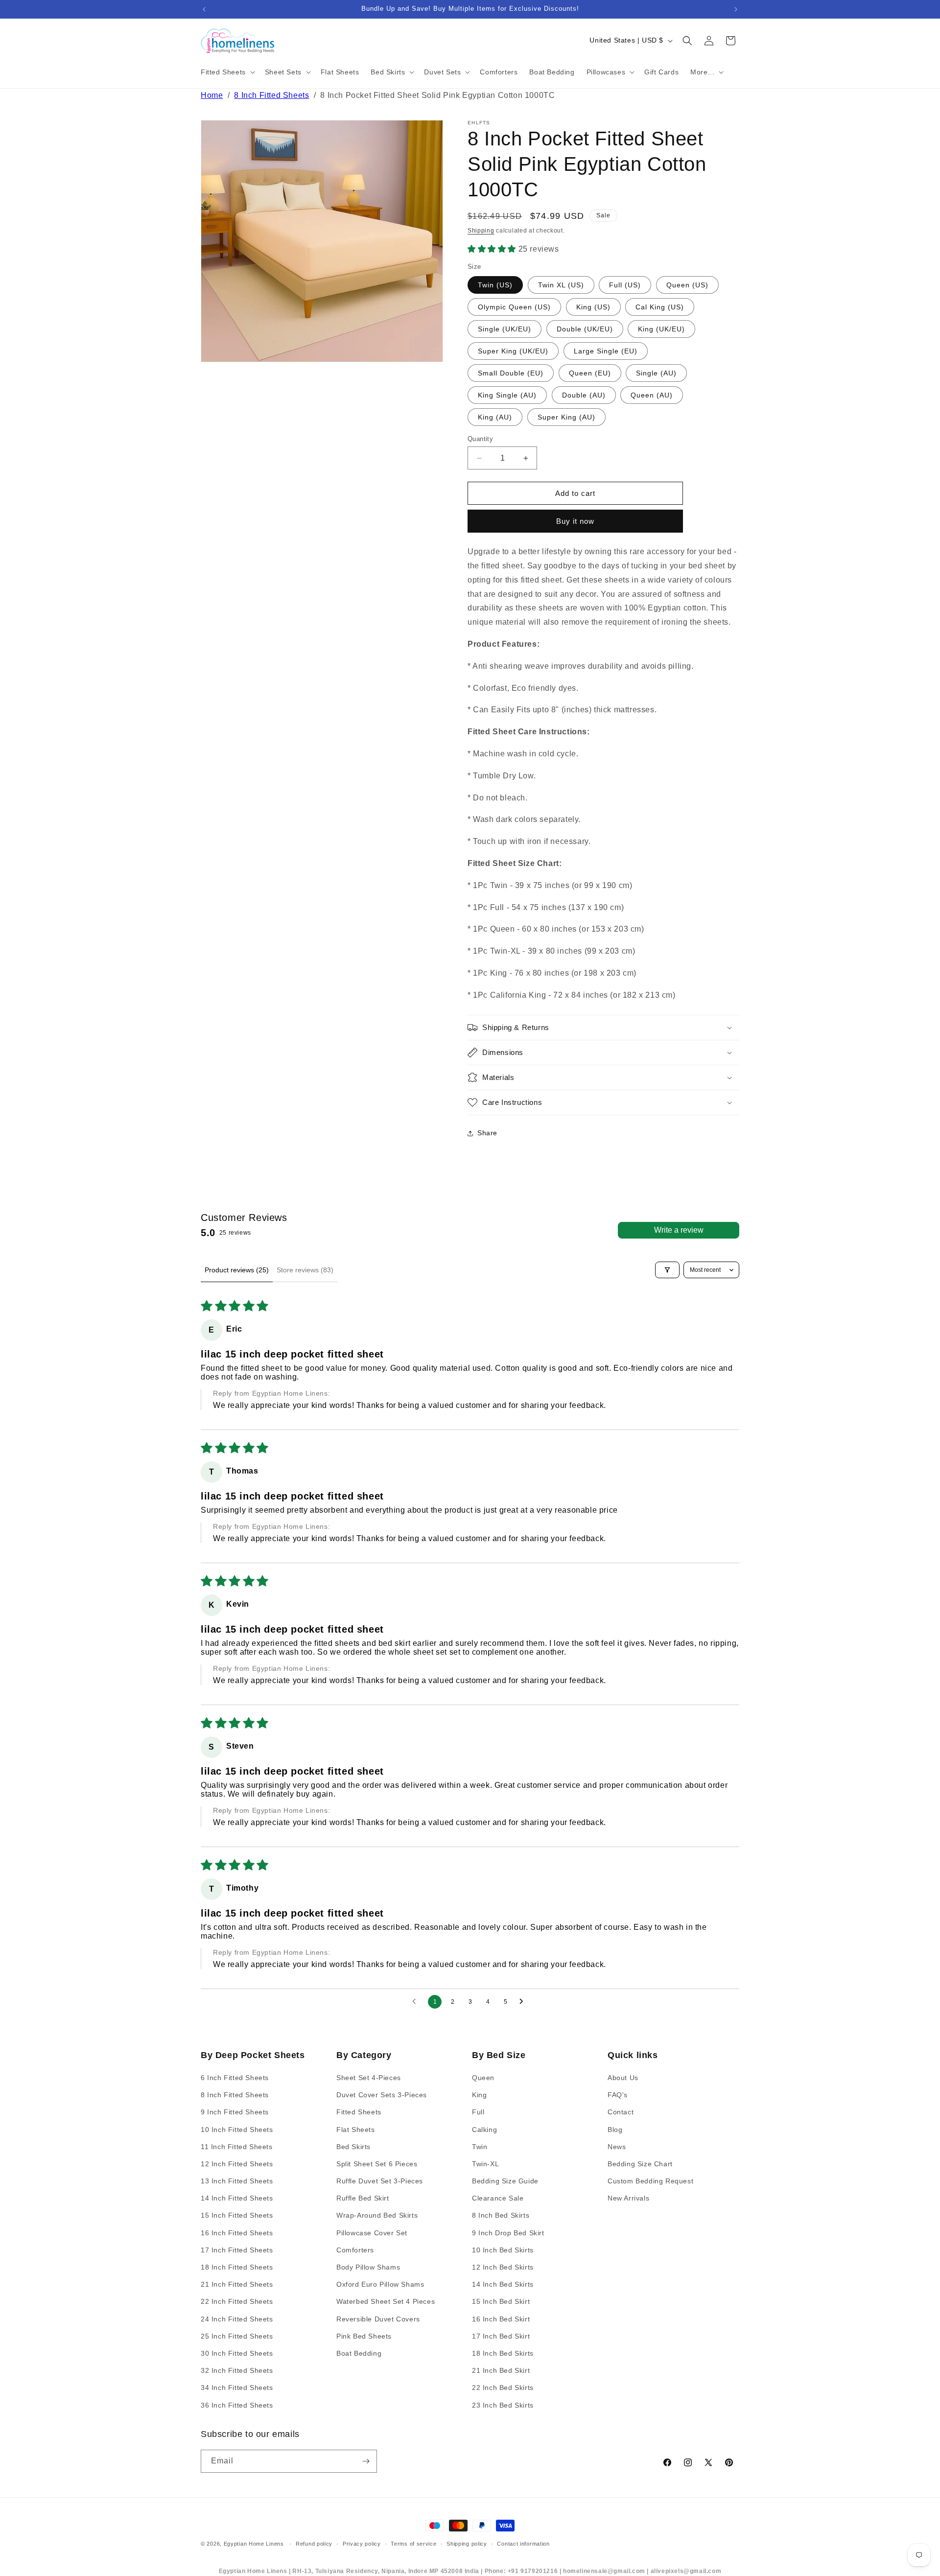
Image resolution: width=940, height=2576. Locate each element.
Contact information (523, 2544)
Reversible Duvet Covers (378, 2319)
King (479, 2095)
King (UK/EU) (661, 329)
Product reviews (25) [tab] (237, 1270)
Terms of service (413, 2544)
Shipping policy (467, 2544)
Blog (615, 2130)
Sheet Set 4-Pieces (369, 2078)
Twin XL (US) (561, 285)
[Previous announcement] (204, 9)
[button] (227, 72)
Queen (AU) (652, 395)
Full (478, 2112)
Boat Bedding (359, 2353)
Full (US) (625, 285)
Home (212, 95)
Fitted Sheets (359, 2112)
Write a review (679, 1230)
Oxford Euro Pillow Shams (380, 2285)
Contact (621, 2112)
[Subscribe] (366, 2461)
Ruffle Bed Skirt (363, 2199)
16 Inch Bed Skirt (501, 2319)
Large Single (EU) (606, 351)
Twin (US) (495, 285)
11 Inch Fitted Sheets (237, 2147)
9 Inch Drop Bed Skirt (508, 2233)
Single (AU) (656, 373)
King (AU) (495, 417)
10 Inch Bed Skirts (503, 2250)
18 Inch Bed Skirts (503, 2353)
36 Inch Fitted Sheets (237, 2405)
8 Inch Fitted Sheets (271, 95)
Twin (480, 2147)
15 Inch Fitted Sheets (237, 2216)
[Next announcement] (736, 9)
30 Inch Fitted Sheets (237, 2353)
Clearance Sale (498, 2199)
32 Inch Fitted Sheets (237, 2370)
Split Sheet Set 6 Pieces (377, 2164)
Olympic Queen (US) (514, 307)
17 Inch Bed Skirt (501, 2336)
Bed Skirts (353, 2147)
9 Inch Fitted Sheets (235, 2112)
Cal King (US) (660, 307)
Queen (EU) (590, 373)
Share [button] (487, 1133)
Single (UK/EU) (505, 329)
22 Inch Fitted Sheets (237, 2302)
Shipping (481, 231)
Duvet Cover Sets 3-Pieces (382, 2095)
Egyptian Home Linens (254, 2544)
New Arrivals (628, 2199)
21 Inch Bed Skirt (501, 2370)
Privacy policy (362, 2544)
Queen (483, 2078)
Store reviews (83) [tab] (305, 1270)
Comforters (355, 2250)
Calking (484, 2130)
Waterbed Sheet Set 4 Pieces (386, 2302)
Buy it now (575, 521)
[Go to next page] (524, 2002)
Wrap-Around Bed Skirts (377, 2216)
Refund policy (314, 2544)
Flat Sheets (356, 2130)
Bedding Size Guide (505, 2181)
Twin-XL (485, 2164)
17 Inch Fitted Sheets (237, 2250)
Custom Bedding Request (650, 2181)
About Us (623, 2078)
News (617, 2147)
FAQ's (618, 2095)
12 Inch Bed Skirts (503, 2267)
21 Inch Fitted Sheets (237, 2285)
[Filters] (667, 1270)
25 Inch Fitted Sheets (237, 2336)
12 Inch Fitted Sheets (237, 2164)
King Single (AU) (507, 395)
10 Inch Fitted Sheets (237, 2130)
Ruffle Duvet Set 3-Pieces (380, 2181)
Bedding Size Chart (640, 2164)
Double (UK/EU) (585, 329)
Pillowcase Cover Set (372, 2233)
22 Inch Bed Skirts (503, 2388)
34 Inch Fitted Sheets (237, 2388)
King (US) (593, 307)
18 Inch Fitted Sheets (237, 2267)
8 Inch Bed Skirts (501, 2216)
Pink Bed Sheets (364, 2336)
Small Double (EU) (511, 373)
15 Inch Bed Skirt (501, 2302)
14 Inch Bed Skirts (503, 2285)
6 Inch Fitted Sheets (235, 2078)
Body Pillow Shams (368, 2267)
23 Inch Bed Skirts (503, 2405)
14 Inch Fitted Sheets (237, 2199)
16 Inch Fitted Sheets (237, 2233)
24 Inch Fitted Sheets (237, 2319)
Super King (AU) (566, 417)
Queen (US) (687, 285)
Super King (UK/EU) (513, 351)
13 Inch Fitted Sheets (237, 2181)
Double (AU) (584, 395)
